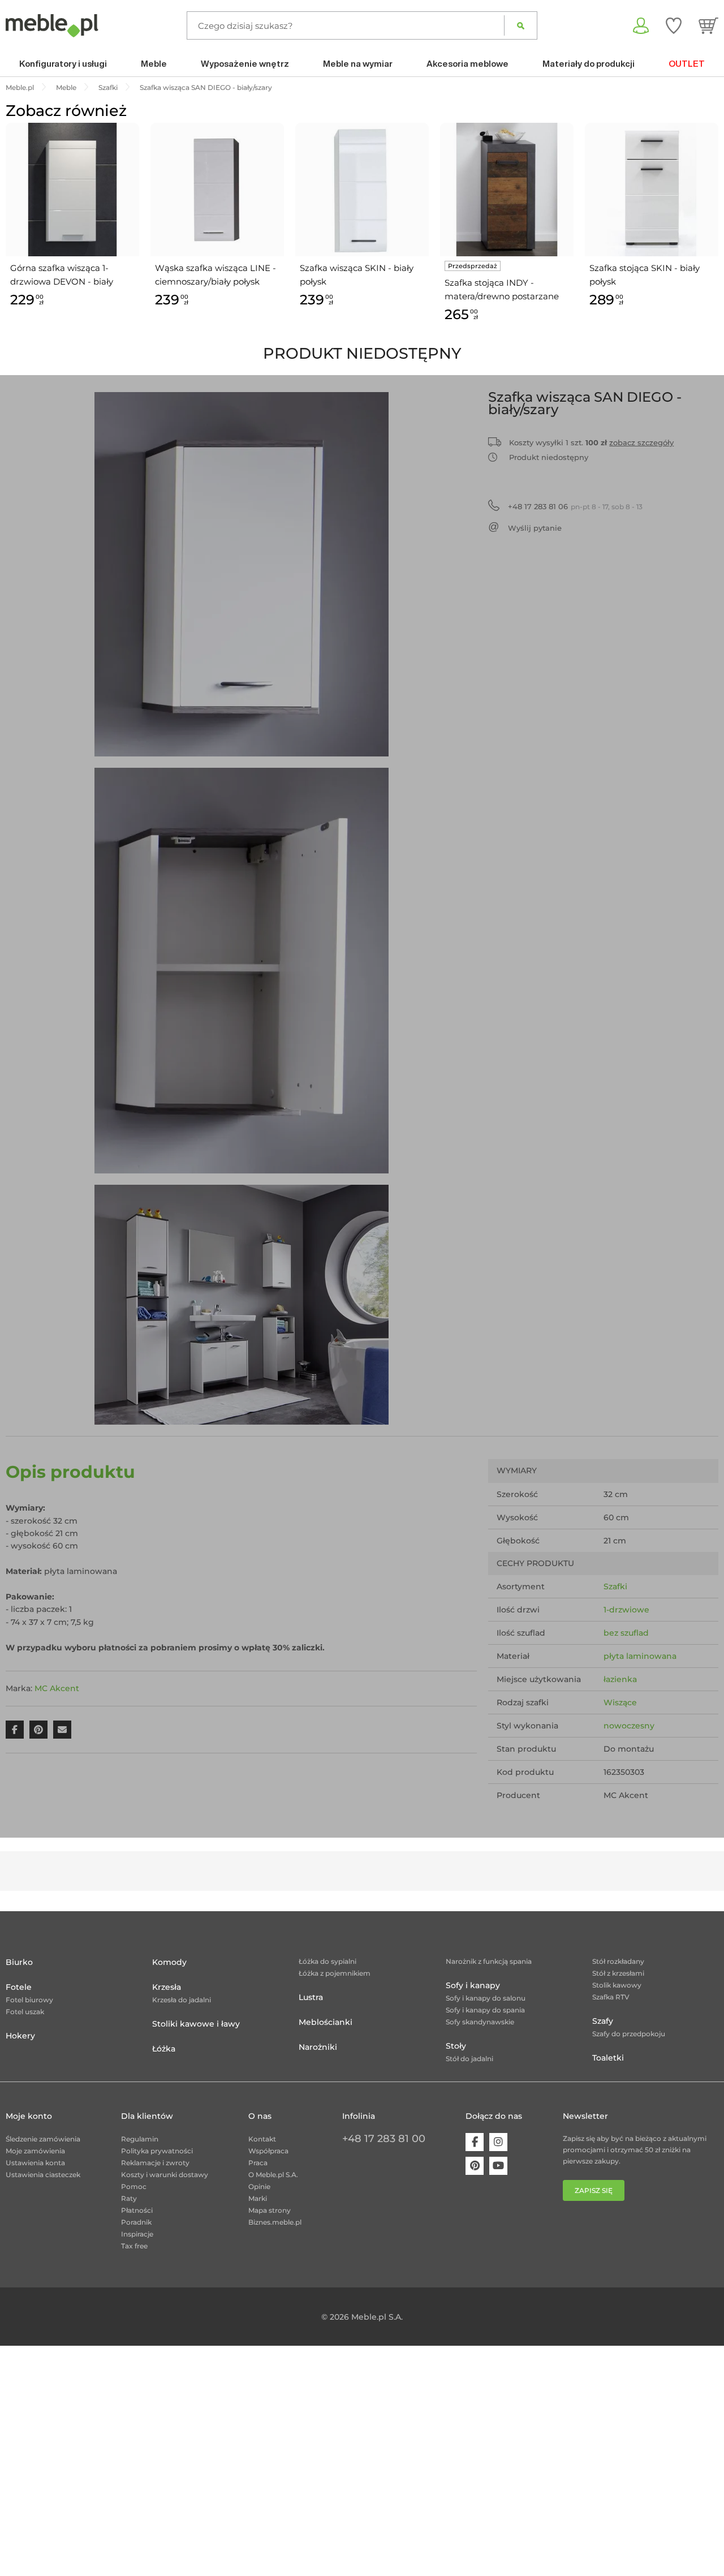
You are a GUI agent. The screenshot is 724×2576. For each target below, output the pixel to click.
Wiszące (620, 1702)
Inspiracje (137, 2234)
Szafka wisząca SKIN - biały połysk (357, 275)
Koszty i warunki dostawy (165, 2175)
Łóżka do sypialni (327, 1961)
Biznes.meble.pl (275, 2222)
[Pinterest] (475, 2166)
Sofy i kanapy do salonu (486, 1998)
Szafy (603, 2021)
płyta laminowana (640, 1656)
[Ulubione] (674, 25)
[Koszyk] (708, 25)
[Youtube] (498, 2166)
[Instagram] (498, 2142)
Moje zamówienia (35, 2151)
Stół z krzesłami (618, 1973)
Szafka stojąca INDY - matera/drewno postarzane (502, 289)
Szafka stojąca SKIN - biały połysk (645, 275)
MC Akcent (57, 1688)
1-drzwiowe (626, 1610)
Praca (258, 2163)
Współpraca (268, 2151)
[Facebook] (475, 2142)
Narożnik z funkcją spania (489, 1961)
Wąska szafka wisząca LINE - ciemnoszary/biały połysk (216, 275)
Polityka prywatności (157, 2151)
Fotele (19, 1987)
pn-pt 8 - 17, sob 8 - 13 (575, 506)
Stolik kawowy (617, 1985)
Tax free (134, 2246)
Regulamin (140, 2139)
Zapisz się (594, 2190)
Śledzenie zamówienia (43, 2139)
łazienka (620, 1679)
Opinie (259, 2186)
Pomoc (134, 2186)
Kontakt (262, 2139)
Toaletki (608, 2058)
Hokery (20, 2036)
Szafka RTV (611, 1997)
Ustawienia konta (35, 2163)
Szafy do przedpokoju (629, 2034)
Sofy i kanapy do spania (485, 2010)
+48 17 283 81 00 (384, 2139)
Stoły (456, 2046)
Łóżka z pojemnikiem (335, 1973)
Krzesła (167, 1987)
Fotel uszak (25, 2012)
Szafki (615, 1586)
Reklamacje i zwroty (155, 2163)
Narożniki (318, 2047)
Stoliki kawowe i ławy (196, 2024)
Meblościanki (326, 2022)
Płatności (137, 2210)
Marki (258, 2198)
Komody (169, 1962)
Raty (129, 2198)
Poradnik (136, 2222)
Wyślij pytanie (535, 528)
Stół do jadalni (469, 2059)
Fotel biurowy (29, 2000)
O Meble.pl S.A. (273, 2175)
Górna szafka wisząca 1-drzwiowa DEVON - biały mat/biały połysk (62, 276)
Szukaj (521, 25)
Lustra (311, 1997)
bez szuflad (626, 1633)
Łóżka (164, 2049)
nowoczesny (629, 1726)
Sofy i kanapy (473, 1985)
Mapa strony (270, 2210)
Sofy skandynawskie (480, 2022)
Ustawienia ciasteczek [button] (43, 2175)
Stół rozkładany (618, 1961)
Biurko (19, 1962)
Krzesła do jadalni (182, 2000)
